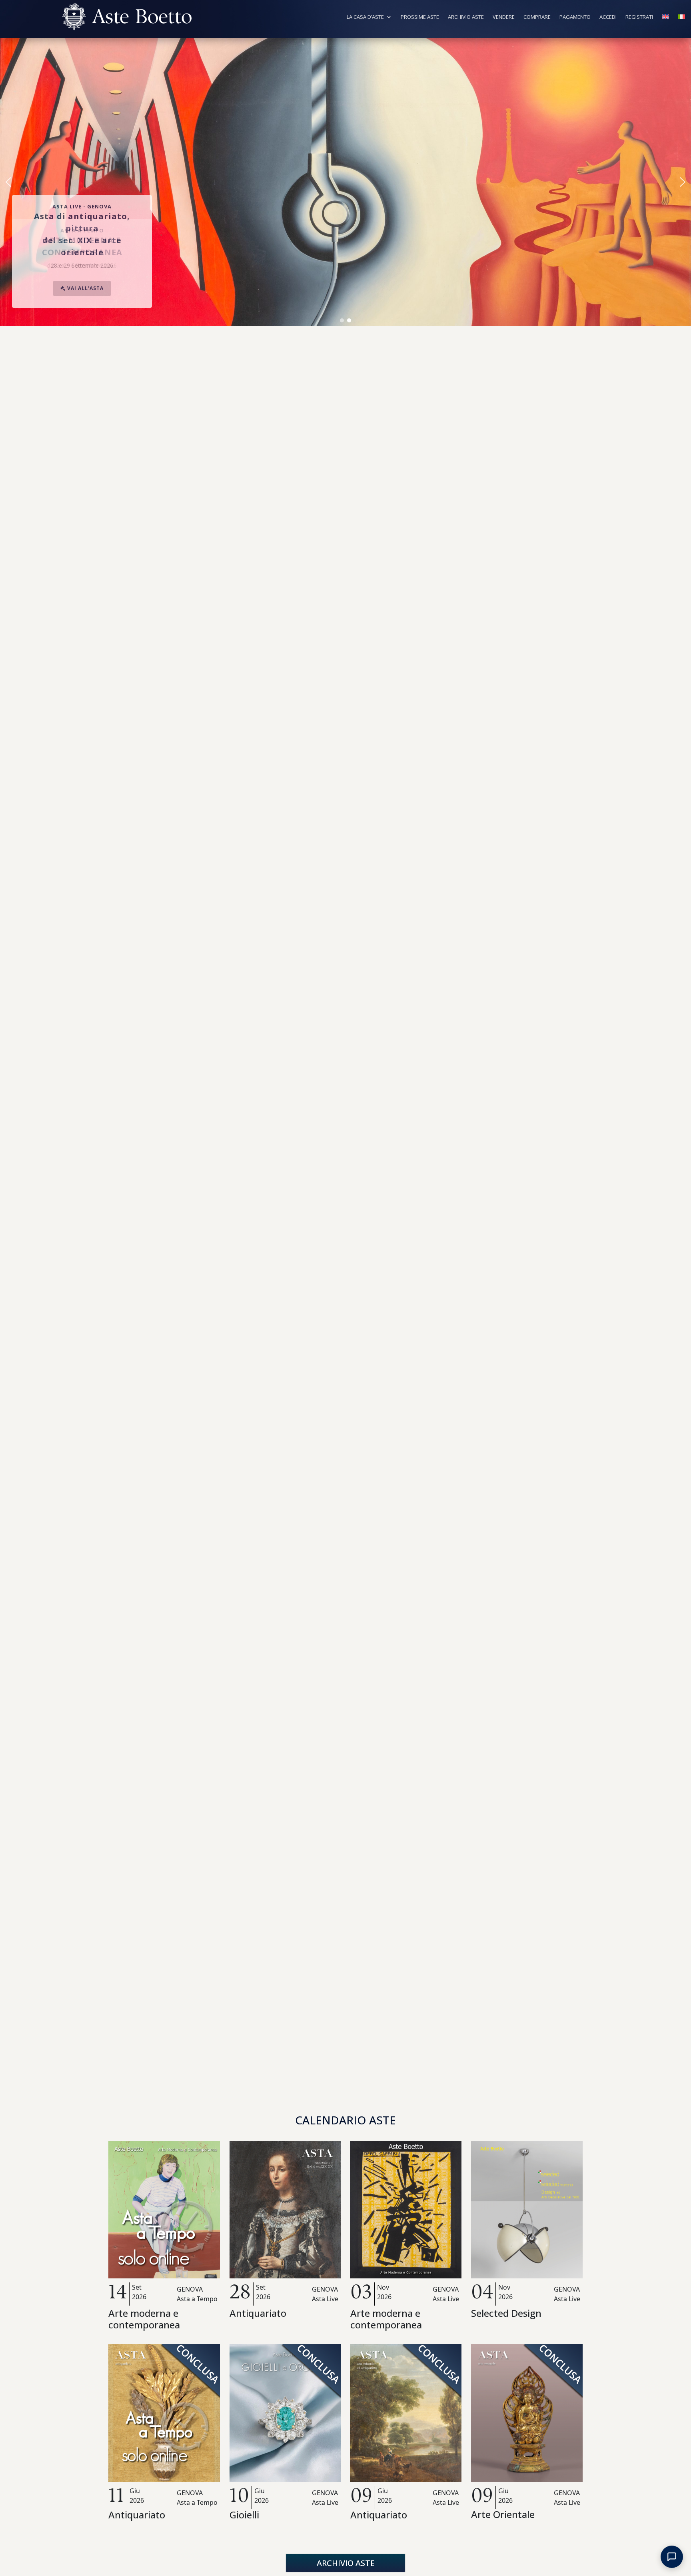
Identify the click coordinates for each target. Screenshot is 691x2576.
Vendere (504, 17)
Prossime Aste (420, 17)
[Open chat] (672, 2557)
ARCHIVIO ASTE (346, 2563)
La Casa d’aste (365, 17)
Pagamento (575, 17)
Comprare (537, 17)
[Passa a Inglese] (665, 18)
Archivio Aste (466, 17)
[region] (345, 182)
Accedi (608, 17)
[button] (8, 182)
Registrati (639, 17)
